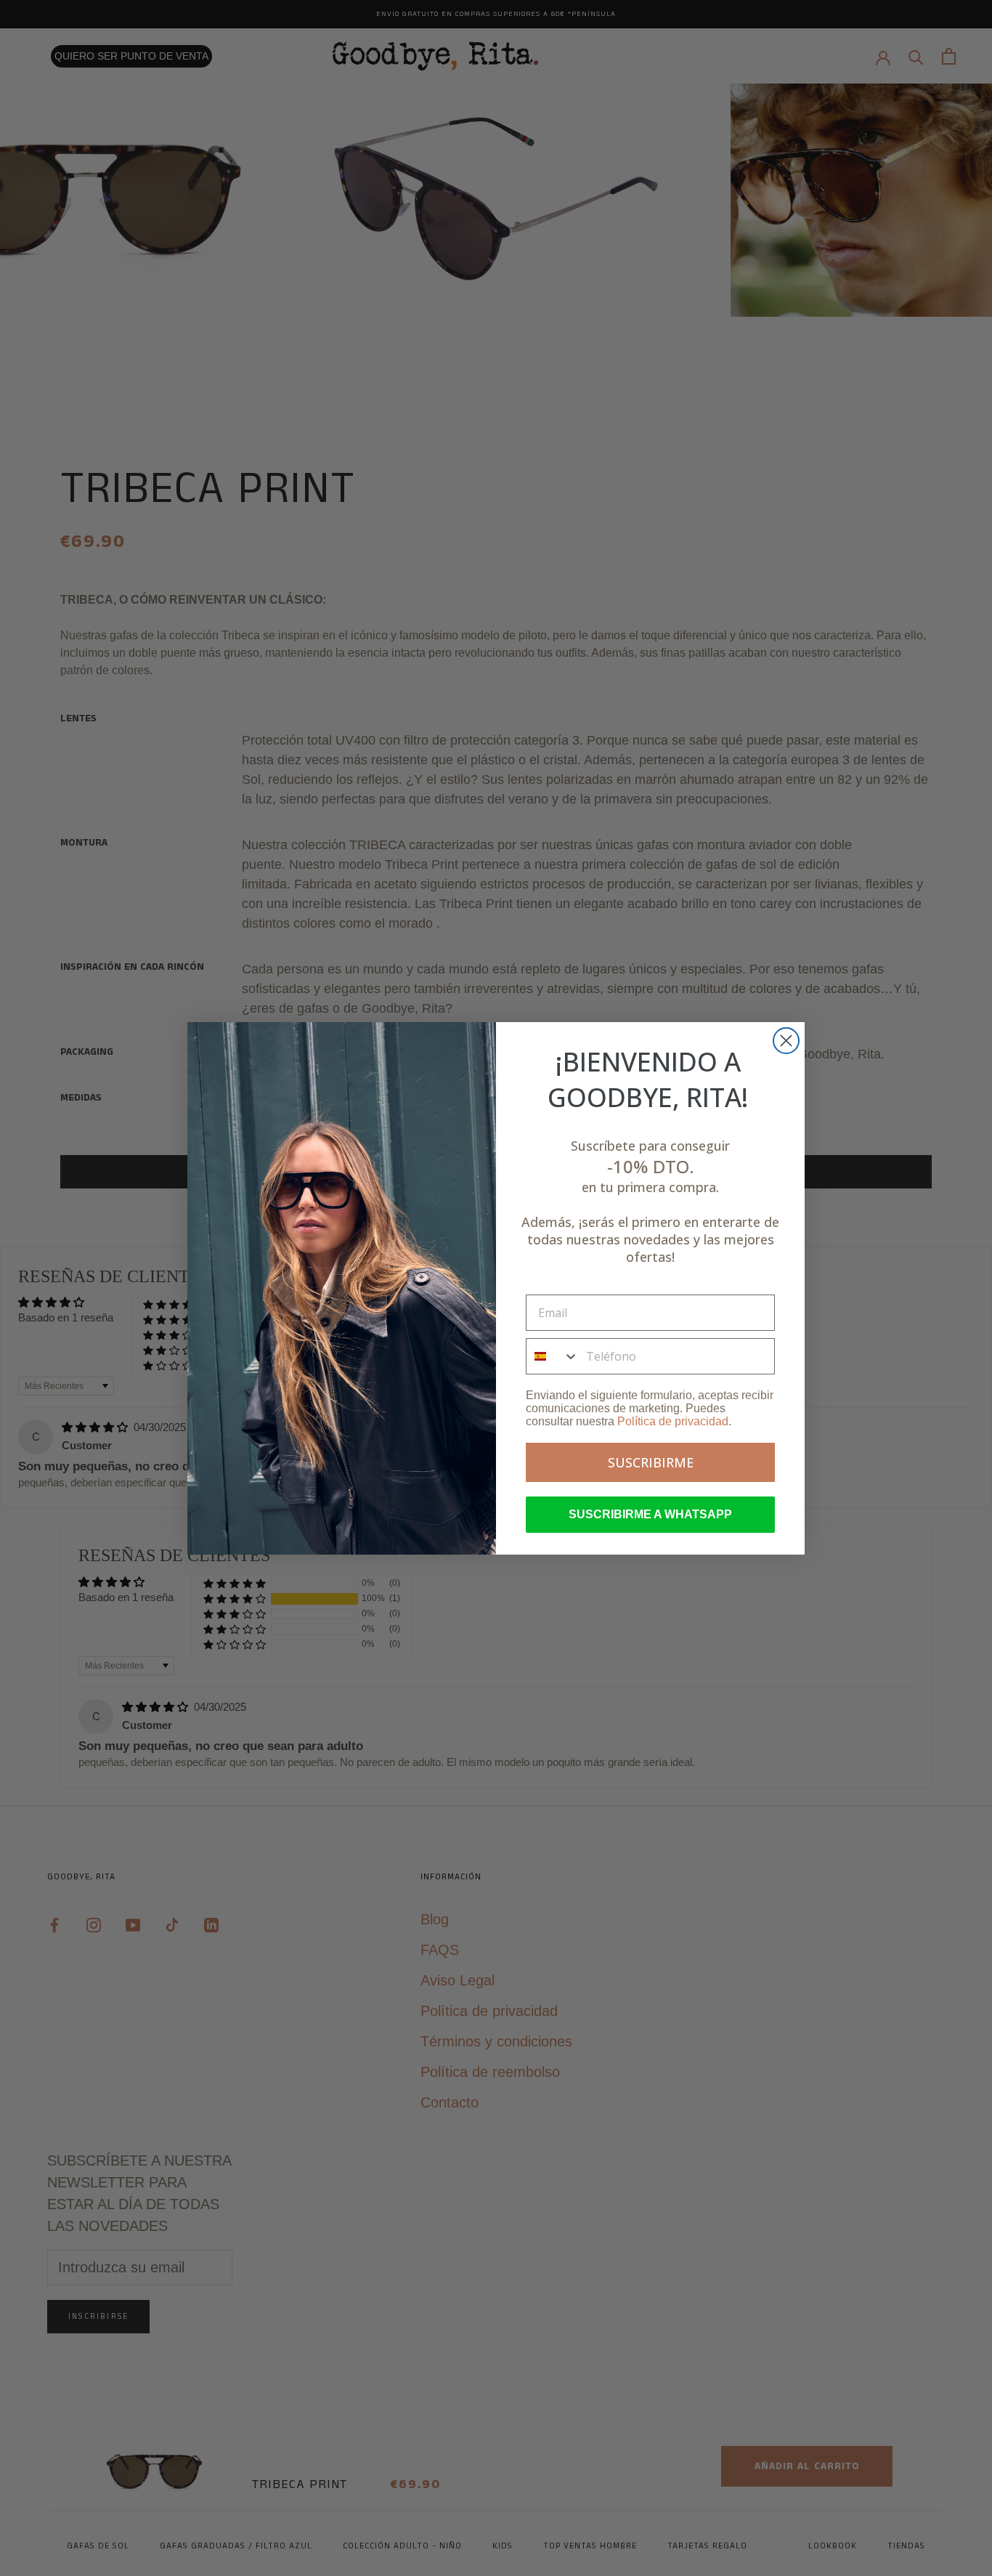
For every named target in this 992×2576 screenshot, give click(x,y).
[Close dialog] (786, 1041)
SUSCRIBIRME (651, 1462)
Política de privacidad (673, 1421)
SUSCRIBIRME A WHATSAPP (650, 1514)
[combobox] (553, 1356)
